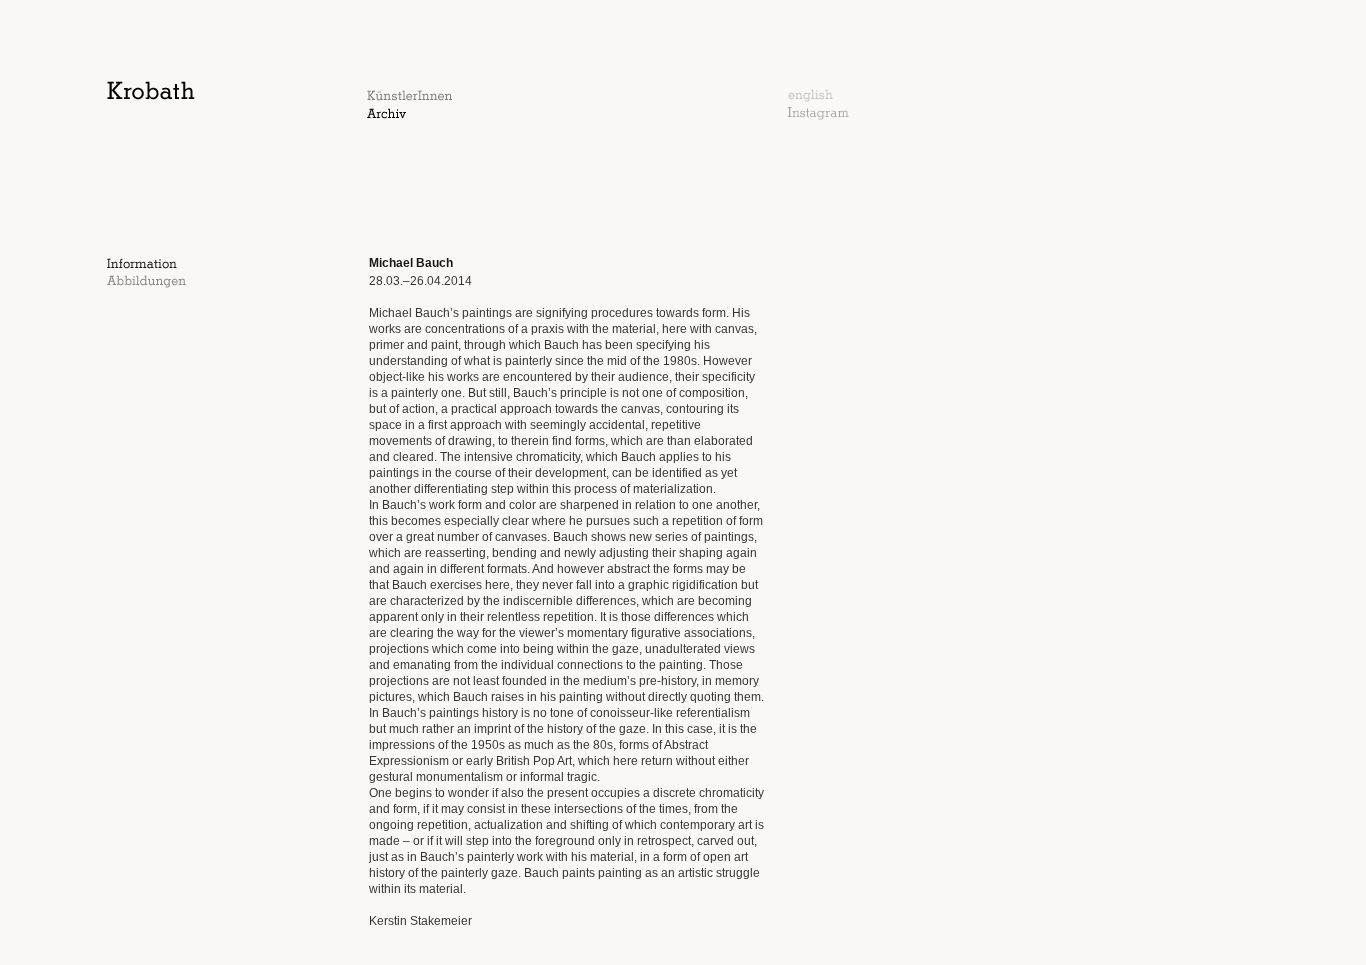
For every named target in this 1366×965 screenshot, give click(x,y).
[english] (810, 98)
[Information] (142, 265)
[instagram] (818, 116)
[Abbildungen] (146, 284)
